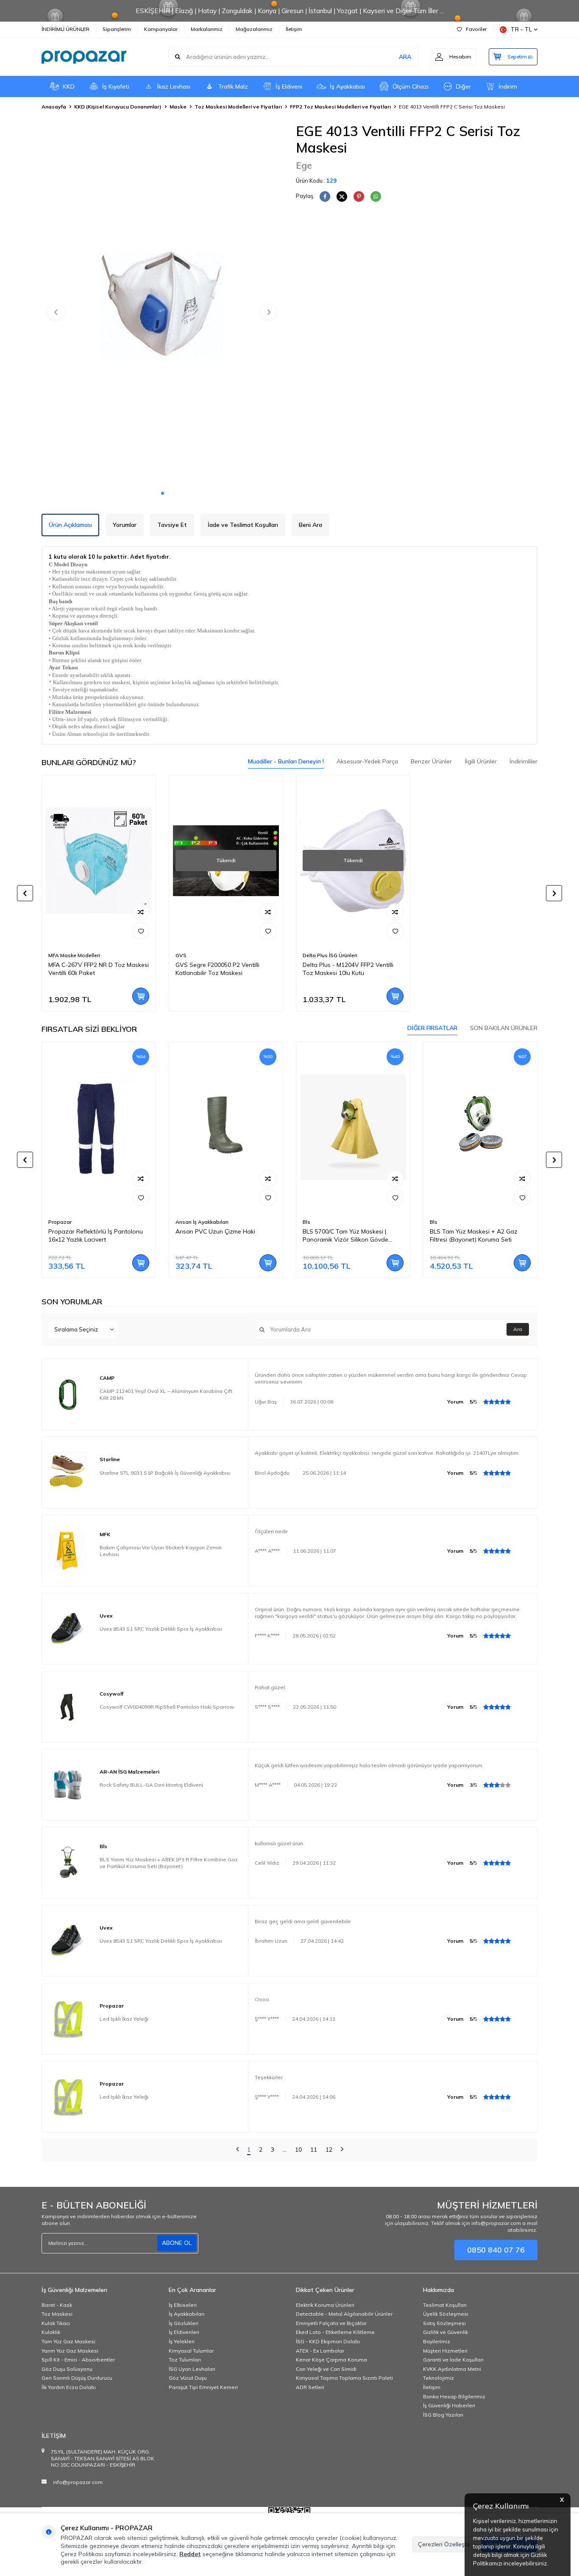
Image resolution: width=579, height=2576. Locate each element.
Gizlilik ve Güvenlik (445, 2332)
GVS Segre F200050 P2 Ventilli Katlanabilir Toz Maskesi (217, 969)
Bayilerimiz (437, 2341)
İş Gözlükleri (184, 2323)
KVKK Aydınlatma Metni (452, 2369)
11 (314, 2150)
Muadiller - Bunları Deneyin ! (286, 761)
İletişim (294, 29)
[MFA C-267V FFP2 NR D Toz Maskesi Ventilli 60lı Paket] (99, 861)
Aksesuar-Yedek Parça (367, 761)
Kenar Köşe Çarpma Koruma (331, 2360)
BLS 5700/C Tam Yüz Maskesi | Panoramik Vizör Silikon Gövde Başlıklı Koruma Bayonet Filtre (345, 1236)
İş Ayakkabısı (347, 86)
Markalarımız (207, 29)
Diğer (463, 86)
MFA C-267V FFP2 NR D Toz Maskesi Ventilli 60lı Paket (99, 969)
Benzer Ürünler (431, 761)
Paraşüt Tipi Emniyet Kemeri (203, 2387)
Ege (304, 165)
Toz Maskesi (57, 2314)
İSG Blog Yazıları (443, 2415)
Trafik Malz (233, 86)
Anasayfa (54, 107)
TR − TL (521, 29)
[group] (162, 304)
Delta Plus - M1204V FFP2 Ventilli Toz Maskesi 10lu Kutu (348, 969)
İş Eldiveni (289, 86)
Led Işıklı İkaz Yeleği (124, 2019)
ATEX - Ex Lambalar (320, 2351)
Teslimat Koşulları (445, 2305)
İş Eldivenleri (184, 2332)
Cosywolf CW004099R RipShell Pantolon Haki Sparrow (167, 1707)
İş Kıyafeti (116, 86)
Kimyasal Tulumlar (191, 2351)
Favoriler (476, 29)
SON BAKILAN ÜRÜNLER (504, 1028)
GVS (181, 955)
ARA (405, 57)
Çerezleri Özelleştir (444, 2544)
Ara (518, 1329)
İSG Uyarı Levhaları (192, 2369)
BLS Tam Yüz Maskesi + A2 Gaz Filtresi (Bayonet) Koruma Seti (474, 1235)
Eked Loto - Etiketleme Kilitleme (335, 2332)
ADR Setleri (310, 2387)
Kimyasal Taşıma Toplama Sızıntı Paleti (344, 2378)
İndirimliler (523, 761)
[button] (163, 493)
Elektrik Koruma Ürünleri (325, 2305)
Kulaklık (51, 2332)
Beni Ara (310, 525)
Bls (306, 1222)
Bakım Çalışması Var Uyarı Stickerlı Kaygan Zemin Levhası (161, 1551)
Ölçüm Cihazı (411, 86)
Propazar (60, 1222)
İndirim (508, 86)
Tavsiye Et (172, 525)
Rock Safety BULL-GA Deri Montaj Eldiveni (151, 1785)
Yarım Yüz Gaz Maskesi (70, 2351)
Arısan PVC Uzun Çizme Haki (215, 1231)
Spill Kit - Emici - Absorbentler (78, 2360)
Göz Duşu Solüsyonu (67, 2369)
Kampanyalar (161, 29)
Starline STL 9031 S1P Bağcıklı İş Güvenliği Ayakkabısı (165, 1473)
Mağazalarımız (254, 29)
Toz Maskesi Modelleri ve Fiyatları (238, 107)
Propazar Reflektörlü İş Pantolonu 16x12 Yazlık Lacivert (96, 1235)
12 (329, 2150)
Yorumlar (125, 525)
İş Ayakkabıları (187, 2314)
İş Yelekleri (182, 2341)
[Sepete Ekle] (141, 996)
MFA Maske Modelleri (74, 955)
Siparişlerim (117, 29)
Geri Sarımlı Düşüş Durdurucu (77, 2378)
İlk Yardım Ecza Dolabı (69, 2387)
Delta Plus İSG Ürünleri (330, 955)
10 (298, 2150)
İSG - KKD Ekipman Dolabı (328, 2341)
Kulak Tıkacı (56, 2323)
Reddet (190, 2554)
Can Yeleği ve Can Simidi (326, 2369)
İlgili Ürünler (481, 761)
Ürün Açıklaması (70, 525)
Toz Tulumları (185, 2360)
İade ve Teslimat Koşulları (243, 525)
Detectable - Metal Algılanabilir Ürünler (344, 2314)
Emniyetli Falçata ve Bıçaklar (331, 2323)
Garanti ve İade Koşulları (453, 2360)
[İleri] (342, 2150)
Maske (178, 107)
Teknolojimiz (438, 2378)
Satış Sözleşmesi (444, 2323)
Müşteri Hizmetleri (445, 2351)
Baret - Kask (57, 2305)
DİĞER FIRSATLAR (432, 1028)
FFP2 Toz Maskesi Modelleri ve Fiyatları (340, 107)
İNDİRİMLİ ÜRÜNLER (65, 29)
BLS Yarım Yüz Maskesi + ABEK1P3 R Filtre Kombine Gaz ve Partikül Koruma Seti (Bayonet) (169, 1863)
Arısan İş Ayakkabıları (202, 1222)
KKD (69, 86)
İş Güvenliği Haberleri (449, 2405)
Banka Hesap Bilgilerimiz (454, 2396)
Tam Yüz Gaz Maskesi (68, 2341)
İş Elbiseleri (183, 2305)
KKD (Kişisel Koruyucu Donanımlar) (118, 107)
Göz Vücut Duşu (188, 2378)
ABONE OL (177, 2243)
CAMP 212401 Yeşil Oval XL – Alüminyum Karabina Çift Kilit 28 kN (166, 1394)
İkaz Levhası (174, 86)
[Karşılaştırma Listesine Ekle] (141, 912)
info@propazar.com (78, 2482)
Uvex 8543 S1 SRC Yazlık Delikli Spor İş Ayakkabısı (161, 1629)
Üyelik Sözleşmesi (446, 2314)
